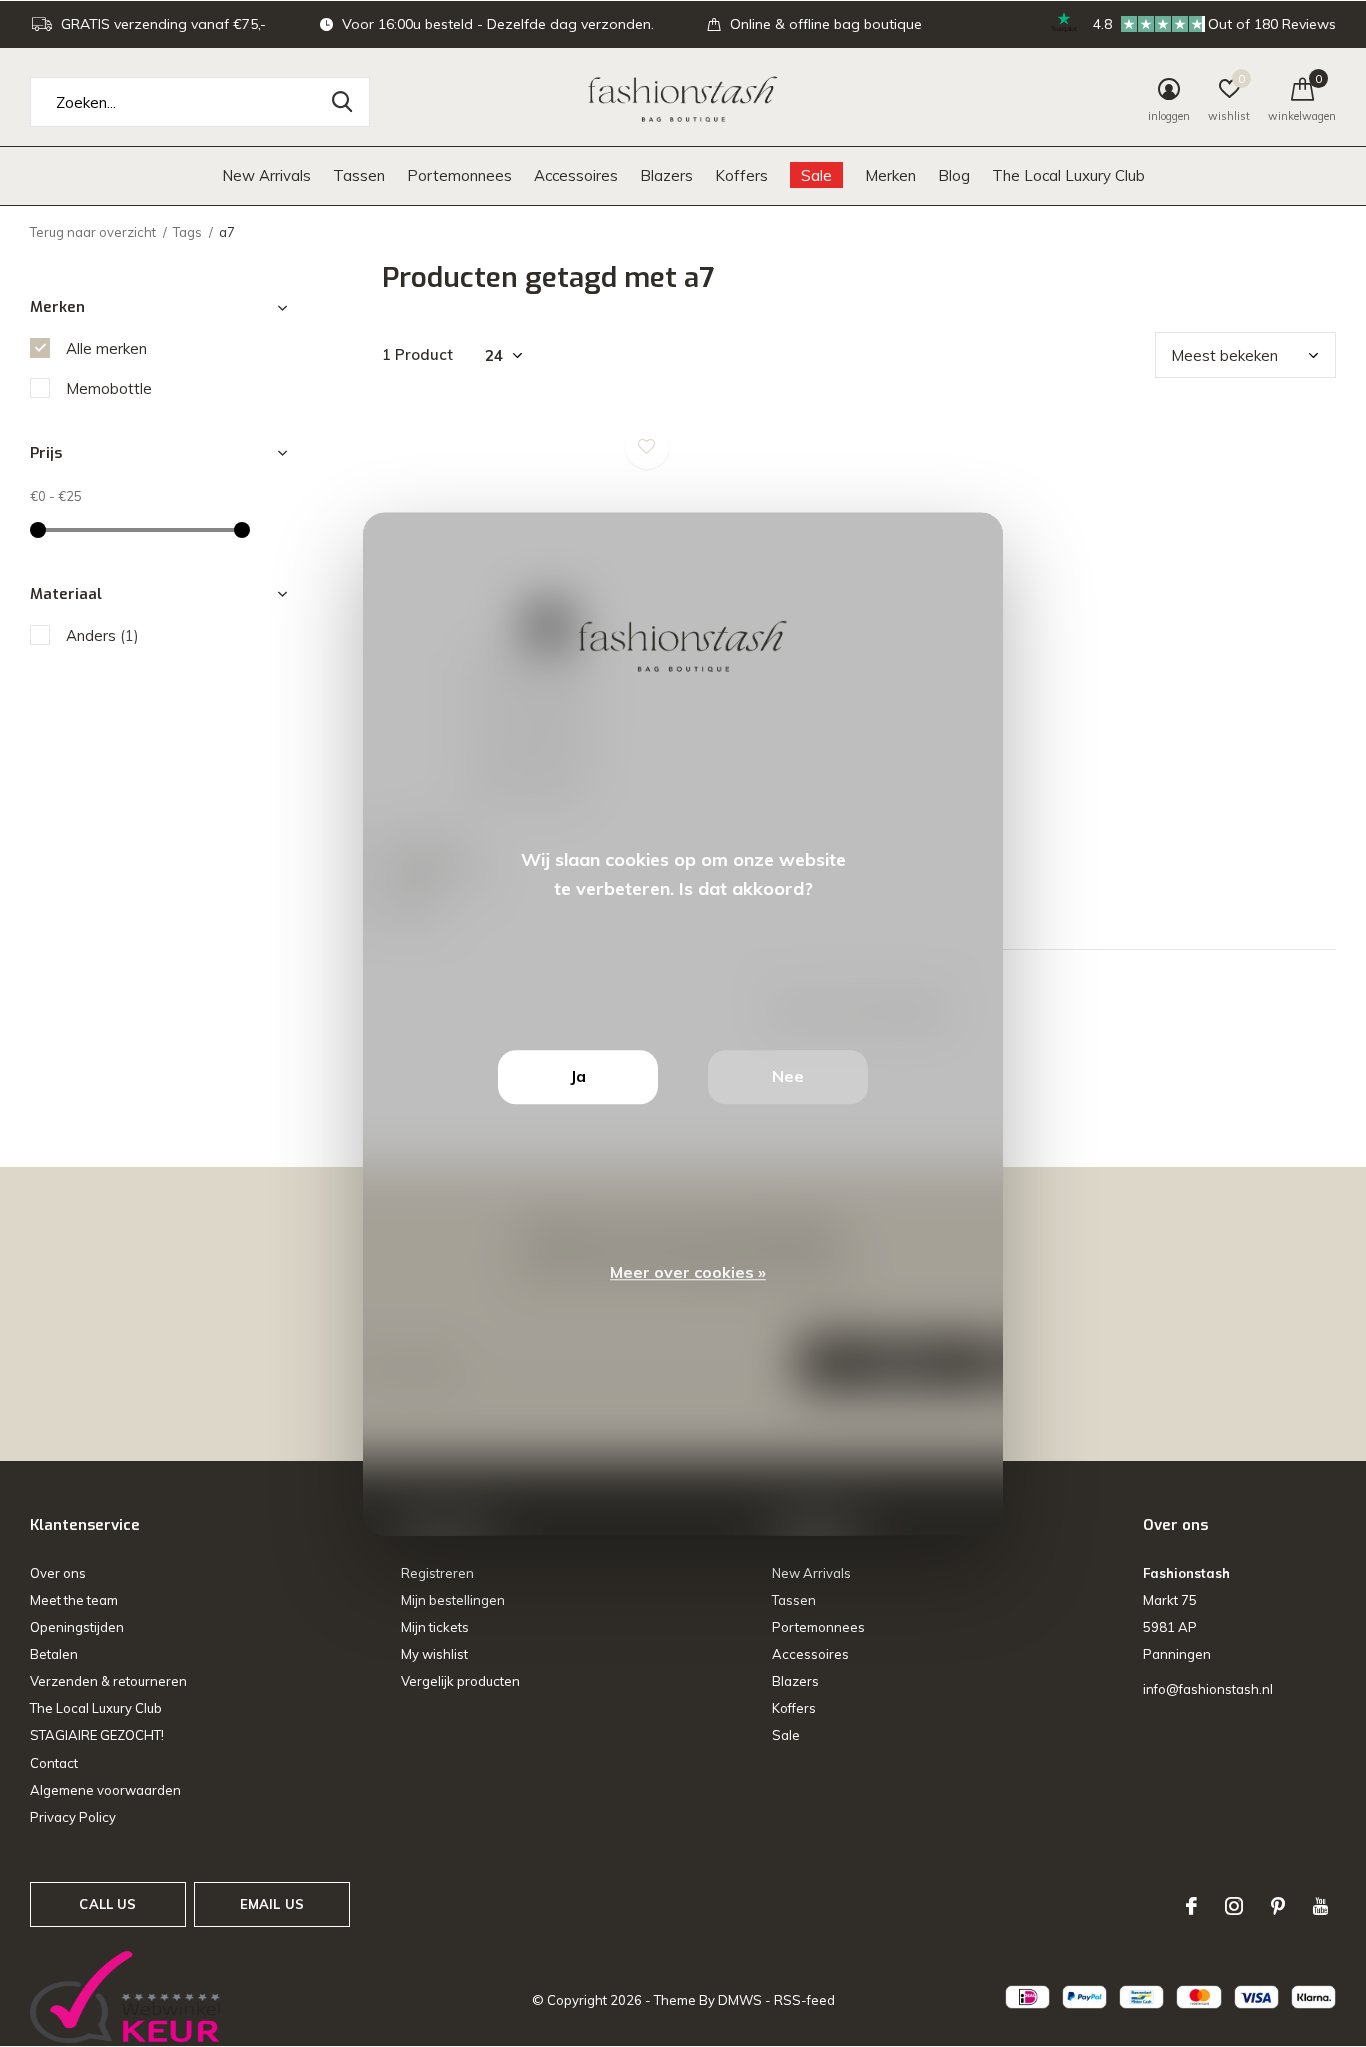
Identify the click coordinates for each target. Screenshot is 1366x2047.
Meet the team (74, 1600)
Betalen (54, 1654)
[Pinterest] (1278, 1906)
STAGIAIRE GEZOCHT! (97, 1735)
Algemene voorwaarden (105, 1790)
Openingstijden (77, 1627)
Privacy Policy (73, 1817)
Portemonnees (459, 175)
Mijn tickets (435, 1627)
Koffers (741, 175)
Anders (102, 635)
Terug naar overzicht (93, 232)
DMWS (740, 2000)
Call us (107, 1904)
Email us (272, 1904)
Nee (788, 1076)
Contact (54, 1763)
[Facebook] (1191, 1906)
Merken (890, 175)
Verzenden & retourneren (108, 1681)
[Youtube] (1320, 1906)
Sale (816, 175)
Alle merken (106, 348)
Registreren (437, 1573)
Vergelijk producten (460, 1681)
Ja (578, 1076)
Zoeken (342, 102)
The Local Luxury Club (1068, 175)
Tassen (359, 175)
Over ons (58, 1573)
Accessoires (576, 175)
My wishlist (434, 1654)
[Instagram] (1234, 1906)
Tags (187, 232)
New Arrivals (266, 175)
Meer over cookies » (688, 1272)
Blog (954, 175)
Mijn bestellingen (453, 1600)
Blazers (666, 175)
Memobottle (109, 388)
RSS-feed (804, 2000)
